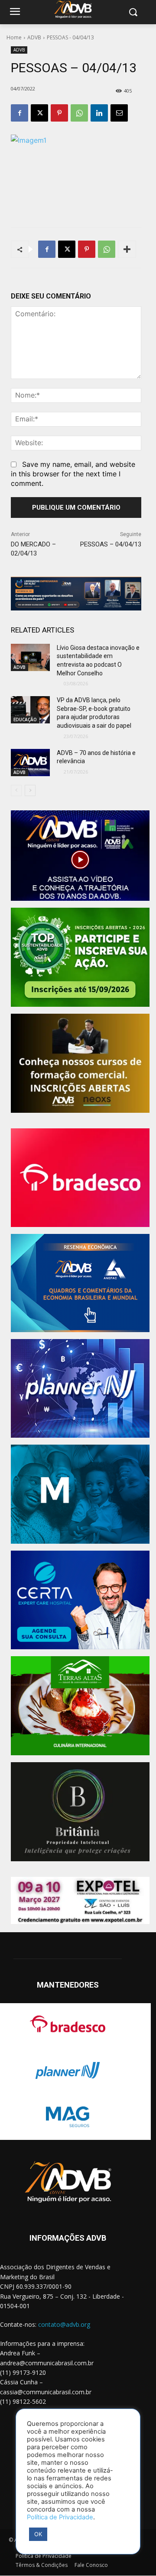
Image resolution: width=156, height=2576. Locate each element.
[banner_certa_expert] (80, 1600)
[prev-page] (16, 790)
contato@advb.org (64, 2324)
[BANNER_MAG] (80, 1494)
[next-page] (30, 790)
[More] (127, 249)
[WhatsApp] (79, 113)
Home (14, 37)
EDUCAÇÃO (25, 719)
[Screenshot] (80, 1389)
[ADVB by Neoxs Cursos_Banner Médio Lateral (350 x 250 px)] (80, 1063)
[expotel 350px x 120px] (80, 1901)
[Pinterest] (59, 113)
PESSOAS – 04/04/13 (111, 544)
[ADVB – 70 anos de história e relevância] (30, 763)
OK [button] (38, 2534)
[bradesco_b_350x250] (80, 1178)
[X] (39, 113)
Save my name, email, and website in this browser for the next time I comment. (73, 474)
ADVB (34, 37)
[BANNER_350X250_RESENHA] (80, 1283)
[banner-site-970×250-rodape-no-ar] (76, 594)
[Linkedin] (99, 113)
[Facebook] (19, 113)
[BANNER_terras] (80, 1706)
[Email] (119, 113)
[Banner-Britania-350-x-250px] (80, 1812)
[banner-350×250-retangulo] (80, 957)
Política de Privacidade (60, 2517)
